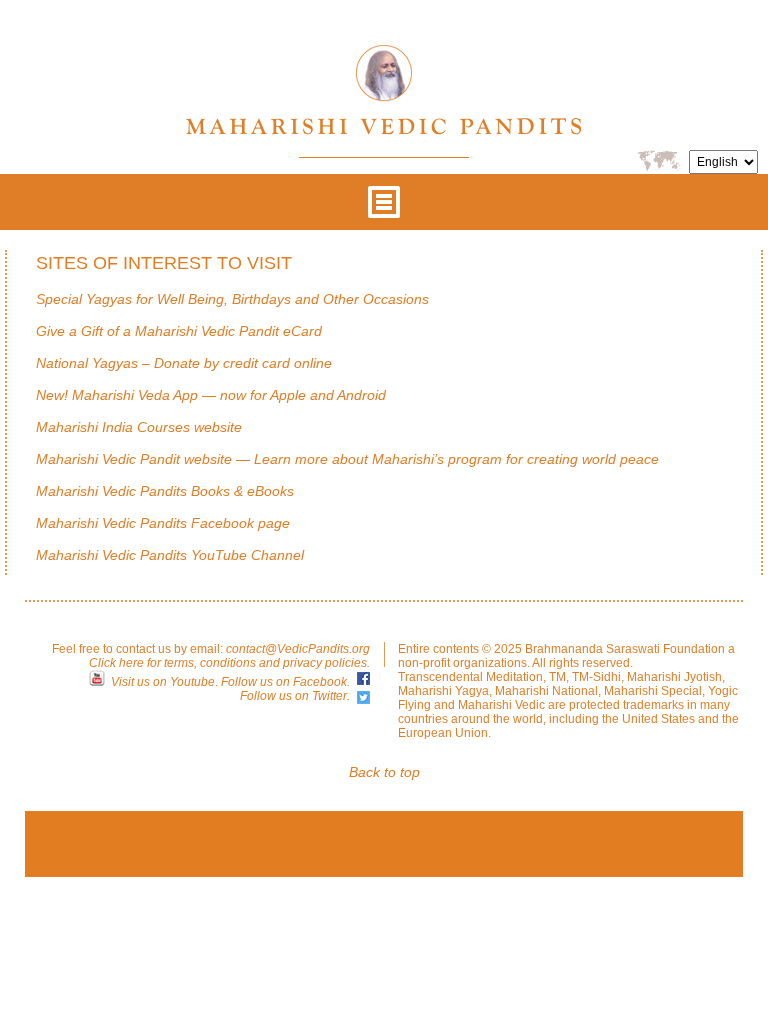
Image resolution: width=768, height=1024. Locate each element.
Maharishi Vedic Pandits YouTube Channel (170, 555)
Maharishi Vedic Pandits (384, 90)
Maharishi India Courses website (139, 427)
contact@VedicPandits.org (298, 649)
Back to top (384, 772)
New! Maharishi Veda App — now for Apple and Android (211, 395)
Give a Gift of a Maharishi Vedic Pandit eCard (179, 331)
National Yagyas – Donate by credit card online (184, 363)
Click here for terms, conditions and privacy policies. (229, 663)
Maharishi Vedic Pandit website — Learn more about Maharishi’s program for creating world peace (347, 459)
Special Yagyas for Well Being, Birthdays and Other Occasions (232, 299)
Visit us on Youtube (163, 682)
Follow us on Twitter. (295, 696)
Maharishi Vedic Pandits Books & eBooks (165, 491)
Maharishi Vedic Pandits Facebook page (163, 523)
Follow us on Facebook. (285, 682)
